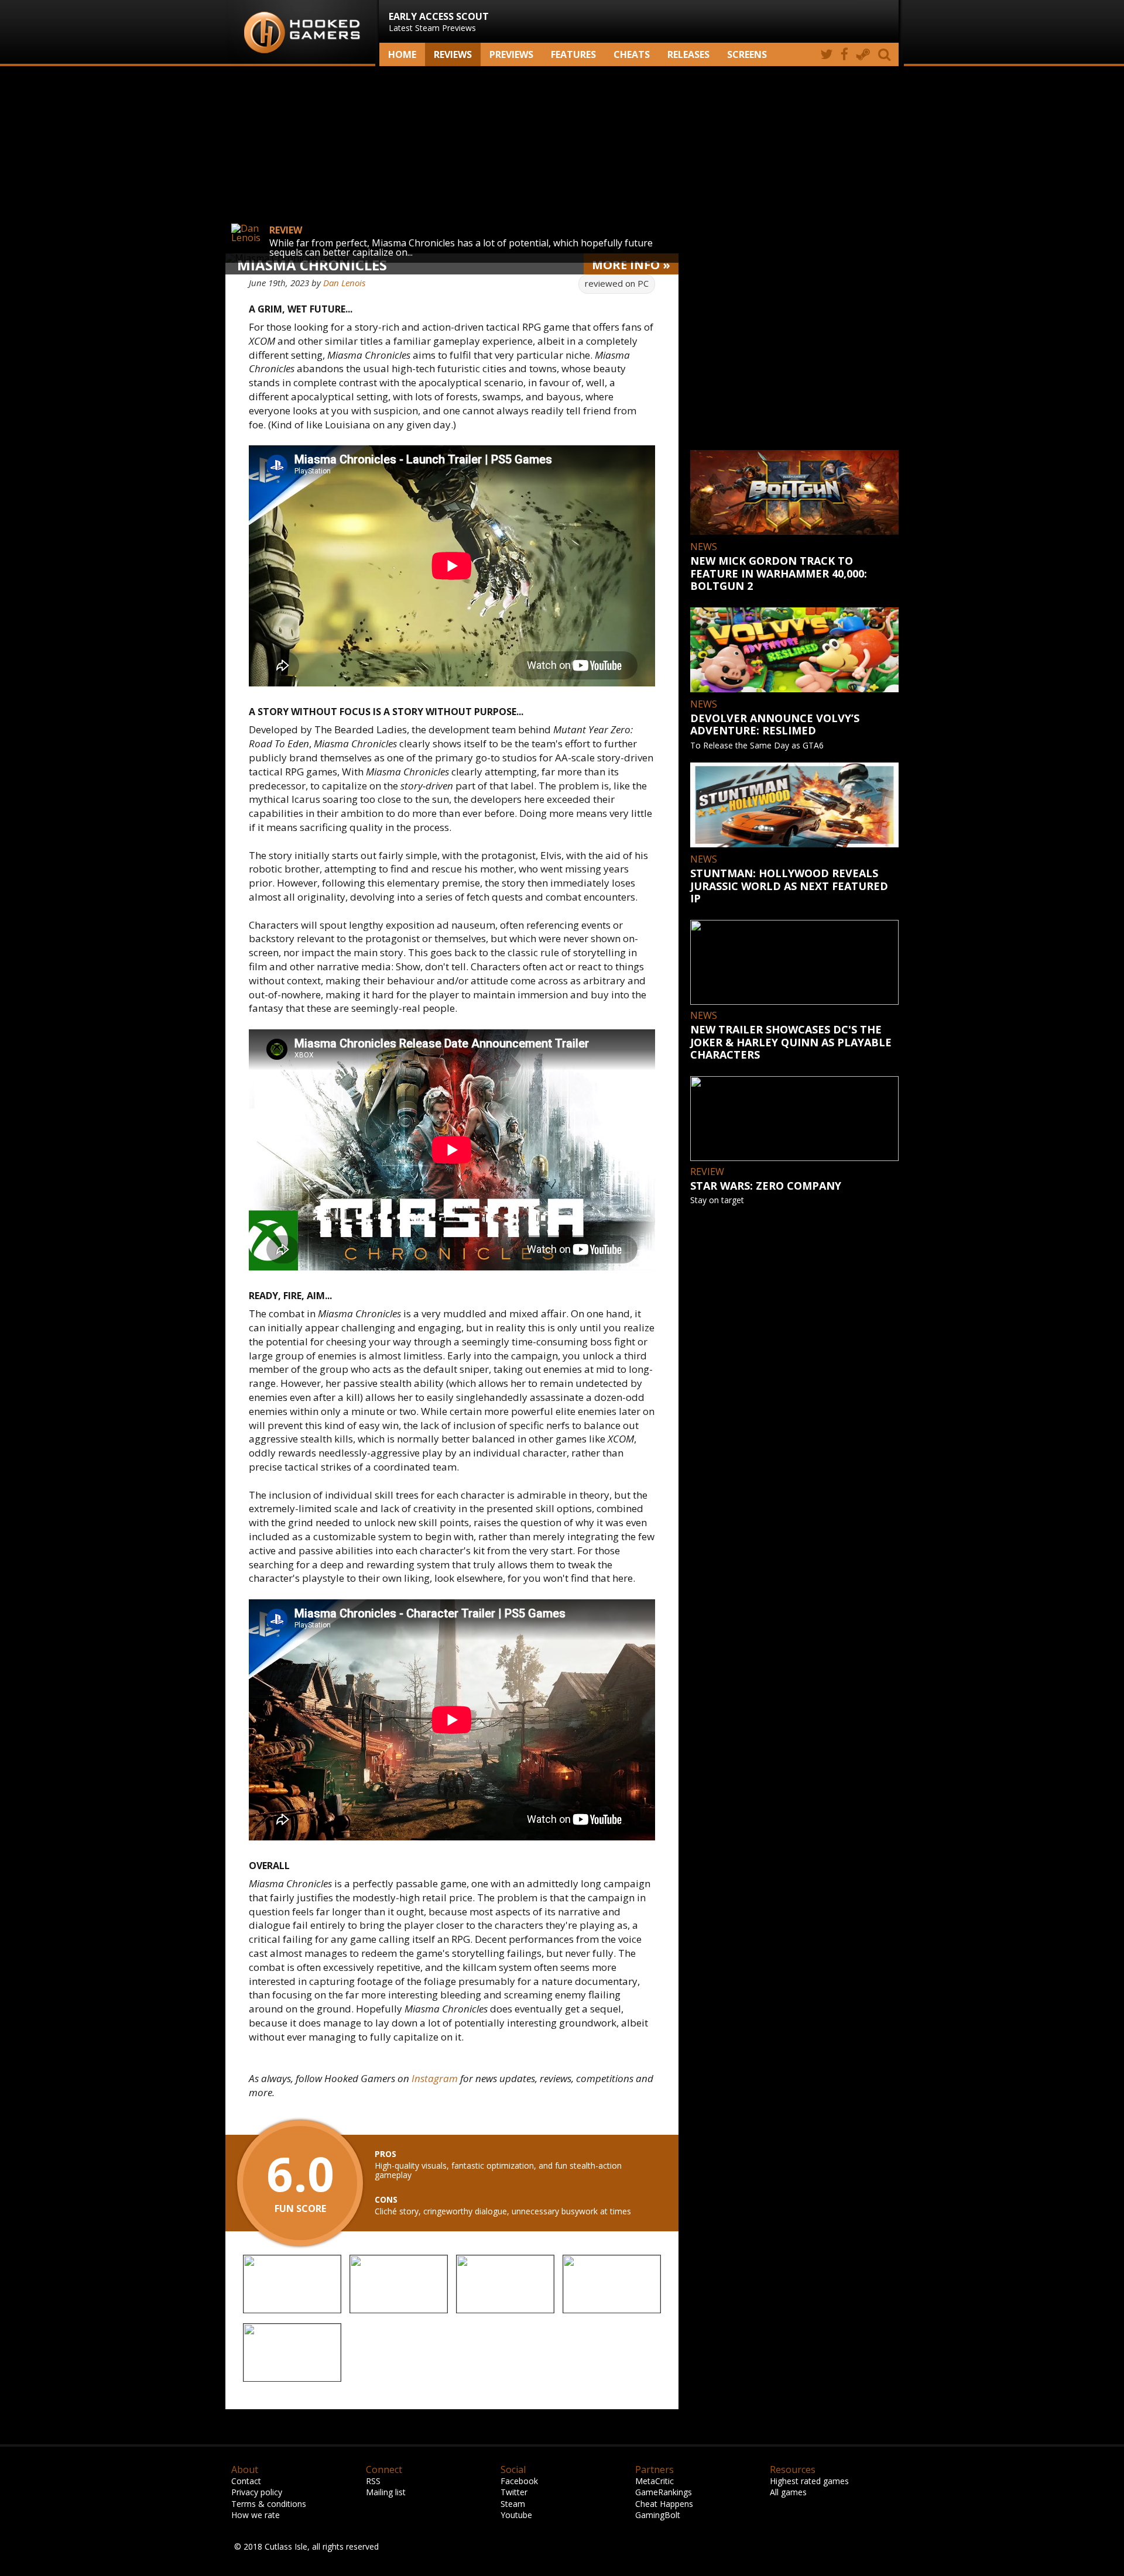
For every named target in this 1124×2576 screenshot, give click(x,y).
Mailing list (386, 2492)
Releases (688, 54)
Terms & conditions (269, 2504)
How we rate (256, 2515)
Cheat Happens (664, 2504)
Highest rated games (809, 2481)
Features (573, 54)
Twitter (514, 2492)
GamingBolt (658, 2515)
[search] (886, 54)
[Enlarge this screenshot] (292, 2285)
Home (402, 54)
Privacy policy (257, 2492)
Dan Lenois (344, 283)
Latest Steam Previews (439, 22)
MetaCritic (654, 2481)
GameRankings (664, 2492)
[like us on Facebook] (844, 54)
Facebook (519, 2481)
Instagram (435, 2078)
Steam (513, 2504)
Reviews (453, 54)
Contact (246, 2481)
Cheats (632, 54)
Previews (511, 54)
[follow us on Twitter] (826, 54)
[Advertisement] (562, 160)
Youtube (516, 2515)
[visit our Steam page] (863, 54)
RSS (373, 2481)
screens (747, 54)
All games (788, 2492)
